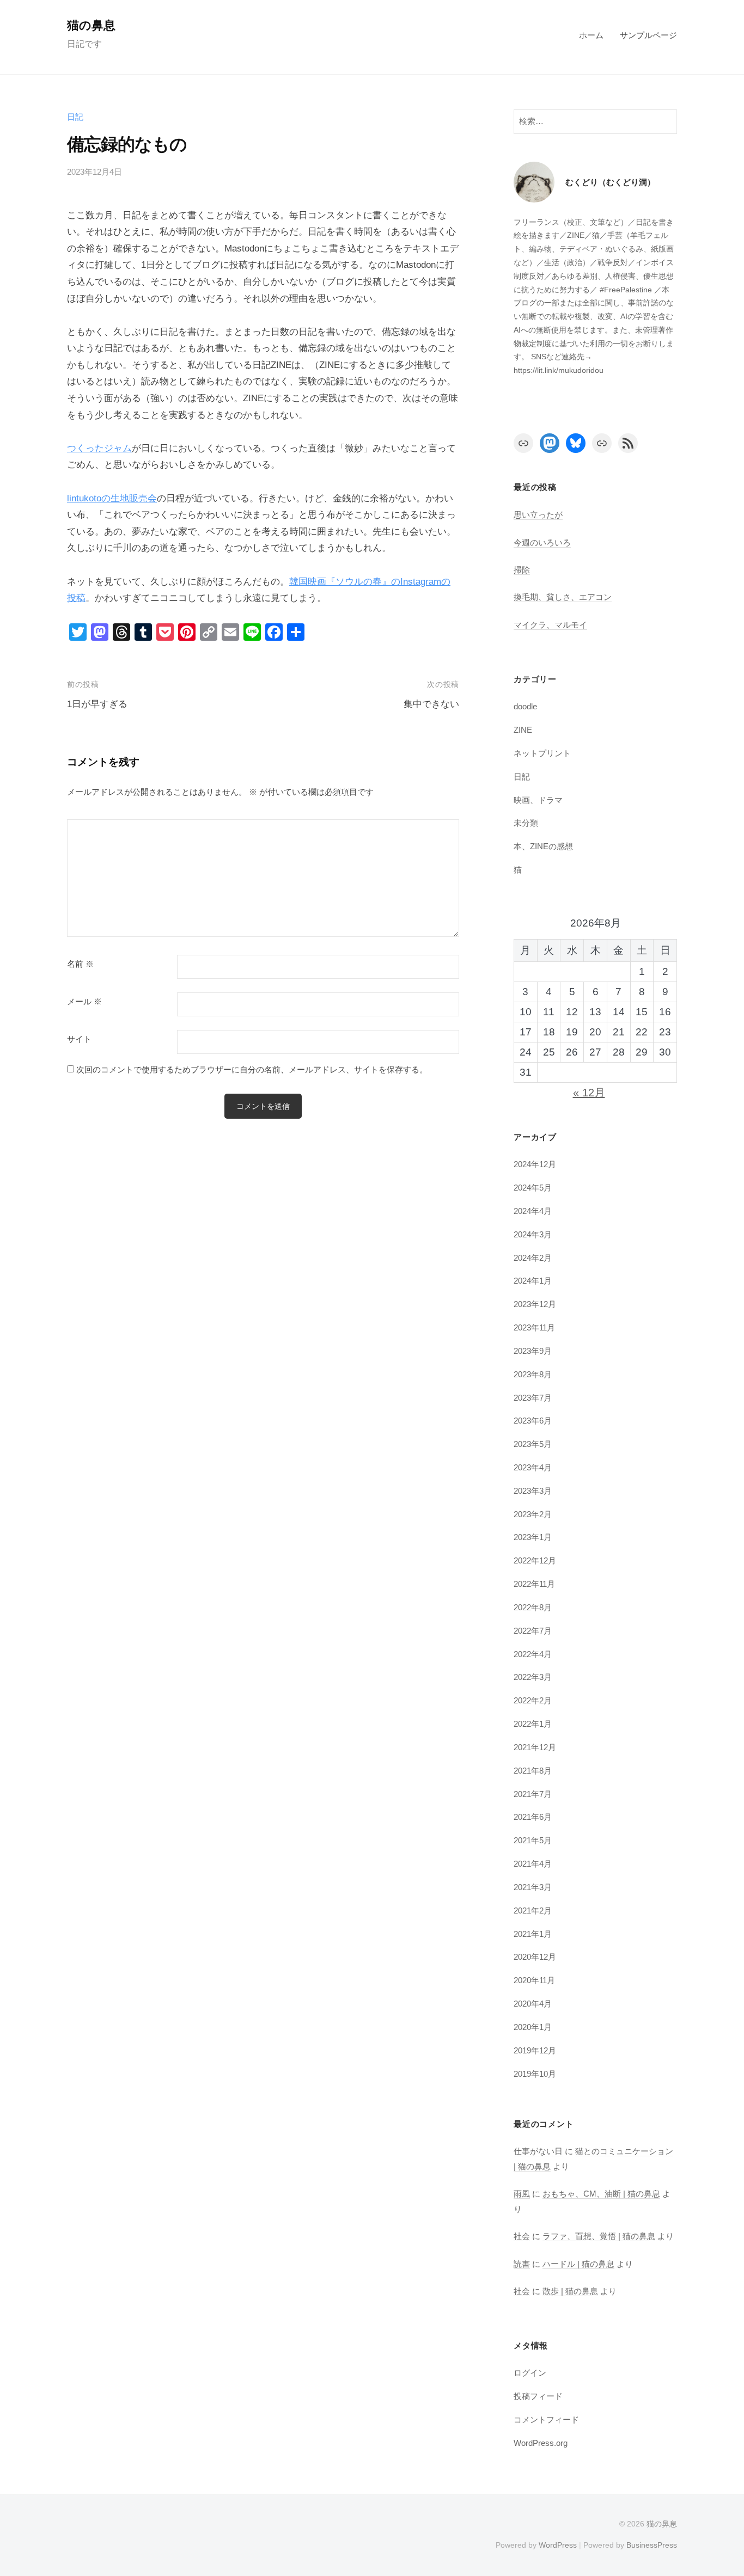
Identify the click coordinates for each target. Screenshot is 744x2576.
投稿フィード (538, 2396)
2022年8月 (533, 1607)
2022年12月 (535, 1560)
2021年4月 (533, 1864)
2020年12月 (535, 1957)
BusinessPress (652, 2545)
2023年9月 (533, 1351)
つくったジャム (99, 448)
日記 (75, 117)
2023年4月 (533, 1467)
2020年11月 (534, 1980)
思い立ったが (538, 515)
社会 (522, 2236)
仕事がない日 (538, 2151)
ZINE (523, 730)
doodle (525, 706)
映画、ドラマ (538, 800)
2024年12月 (535, 1164)
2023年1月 (533, 1537)
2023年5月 (533, 1444)
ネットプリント (542, 753)
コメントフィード (546, 2419)
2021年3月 (533, 1887)
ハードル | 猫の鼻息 (578, 2264)
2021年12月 (535, 1747)
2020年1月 (533, 2027)
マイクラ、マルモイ (550, 625)
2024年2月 (533, 1258)
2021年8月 (533, 1771)
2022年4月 (533, 1654)
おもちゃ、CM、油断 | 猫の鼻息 (601, 2194)
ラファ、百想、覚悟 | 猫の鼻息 (599, 2236)
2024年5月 (533, 1188)
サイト (79, 1039)
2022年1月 (533, 1724)
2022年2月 (533, 1700)
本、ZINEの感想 (543, 846)
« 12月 (589, 1093)
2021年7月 (533, 1794)
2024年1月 (533, 1281)
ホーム (591, 35)
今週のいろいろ (542, 542)
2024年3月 (533, 1234)
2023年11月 (534, 1327)
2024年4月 (533, 1211)
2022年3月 (533, 1677)
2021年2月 (533, 1910)
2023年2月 (533, 1514)
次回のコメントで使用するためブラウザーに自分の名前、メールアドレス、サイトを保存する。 (252, 1069)
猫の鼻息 (91, 25)
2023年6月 (533, 1421)
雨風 (522, 2194)
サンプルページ (648, 35)
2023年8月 (533, 1374)
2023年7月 (533, 1398)
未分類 (526, 823)
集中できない (431, 704)
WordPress (558, 2545)
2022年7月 (533, 1631)
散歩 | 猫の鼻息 (570, 2291)
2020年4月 (533, 2004)
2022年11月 (534, 1584)
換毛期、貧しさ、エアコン (563, 597)
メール (84, 1002)
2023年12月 (535, 1304)
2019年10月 (535, 2074)
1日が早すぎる (97, 704)
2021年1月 (533, 1934)
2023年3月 (533, 1491)
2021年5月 (533, 1840)
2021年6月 (533, 1817)
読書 (522, 2264)
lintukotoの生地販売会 (112, 498)
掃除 (522, 570)
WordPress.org (541, 2443)
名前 (80, 964)
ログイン (530, 2373)
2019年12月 (535, 2050)
